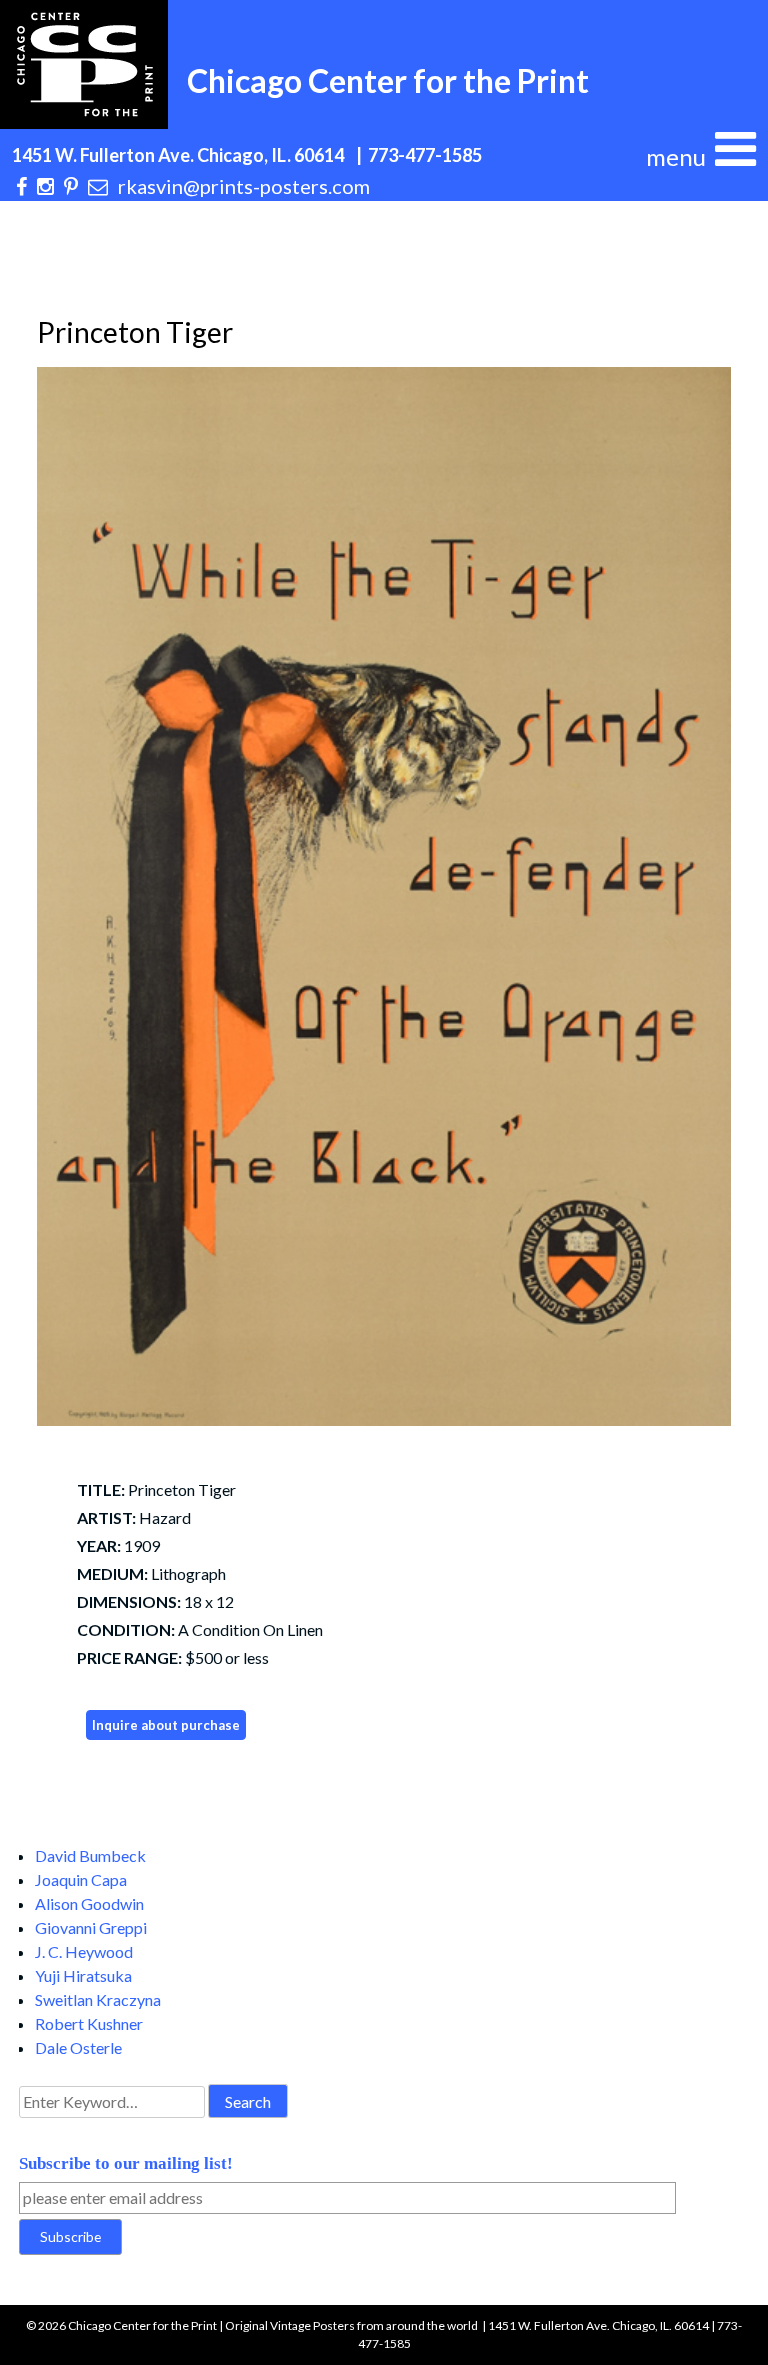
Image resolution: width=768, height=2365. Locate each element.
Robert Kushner (89, 2023)
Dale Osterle (78, 2047)
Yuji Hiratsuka (83, 1975)
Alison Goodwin (89, 1903)
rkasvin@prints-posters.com (244, 186)
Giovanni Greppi (91, 1927)
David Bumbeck (90, 1855)
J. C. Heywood (84, 1951)
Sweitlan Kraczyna (98, 1999)
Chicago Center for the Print (388, 80)
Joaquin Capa (81, 1879)
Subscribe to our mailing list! (126, 2163)
